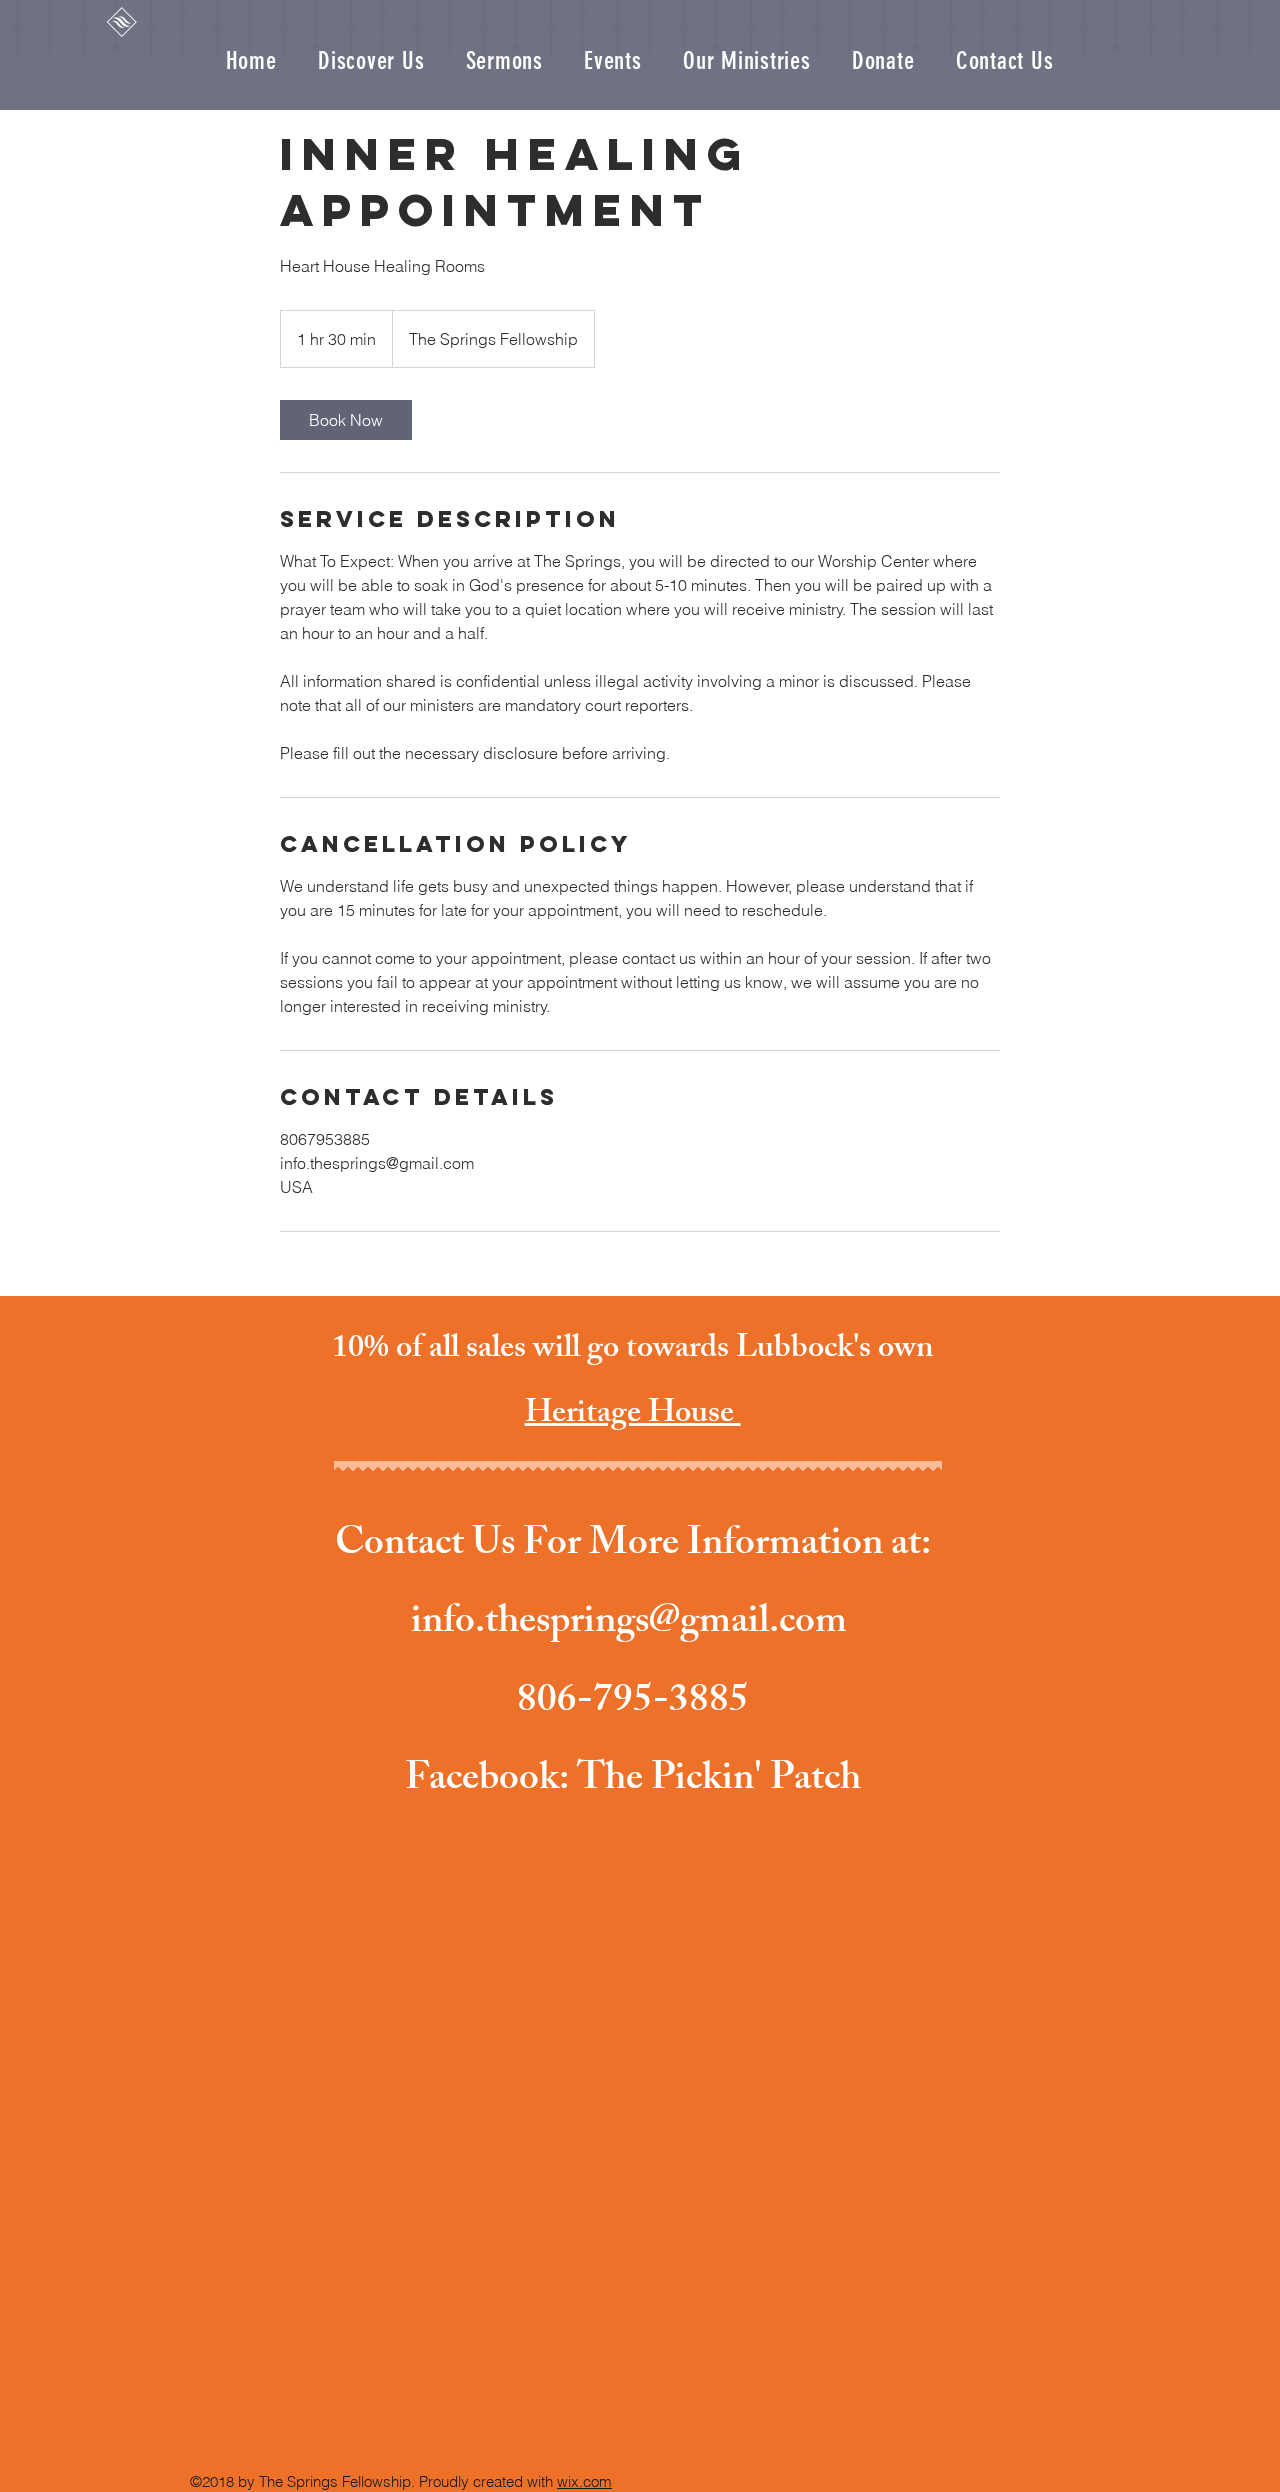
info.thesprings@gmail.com (629, 1625)
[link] (346, 420)
